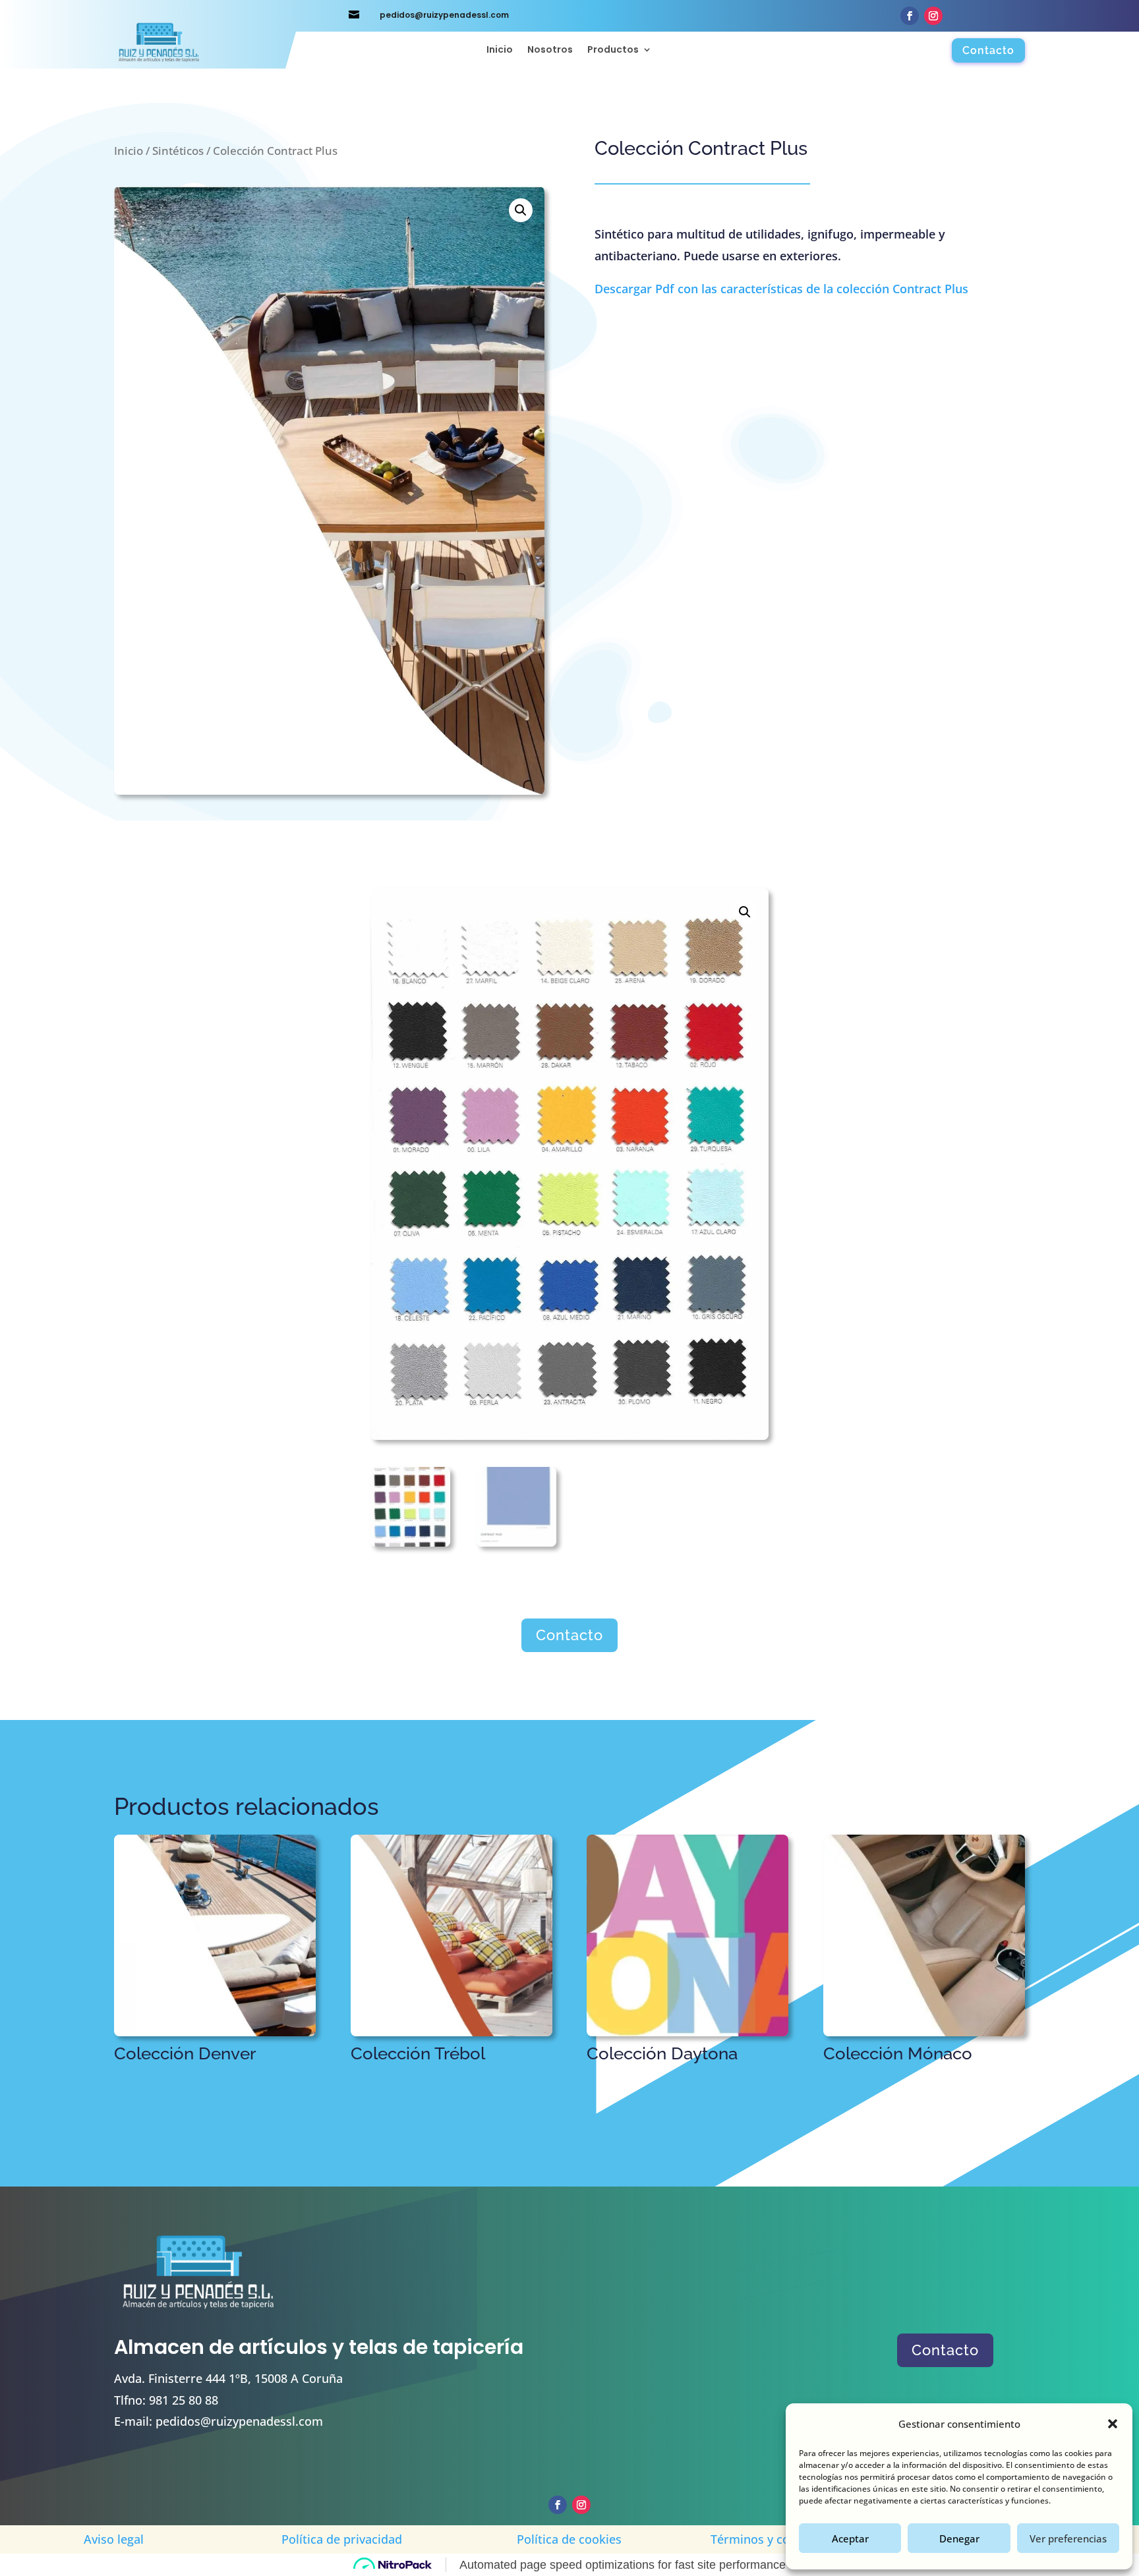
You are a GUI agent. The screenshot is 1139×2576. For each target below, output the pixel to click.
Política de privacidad (342, 2539)
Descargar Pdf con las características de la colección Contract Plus (781, 289)
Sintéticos (178, 151)
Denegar (959, 2538)
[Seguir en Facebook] (910, 16)
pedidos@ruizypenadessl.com (239, 2421)
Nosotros (550, 50)
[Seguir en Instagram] (933, 16)
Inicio (500, 50)
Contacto (988, 50)
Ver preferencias (1068, 2538)
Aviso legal (114, 2539)
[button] (1113, 2424)
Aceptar (850, 2538)
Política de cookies (569, 2539)
